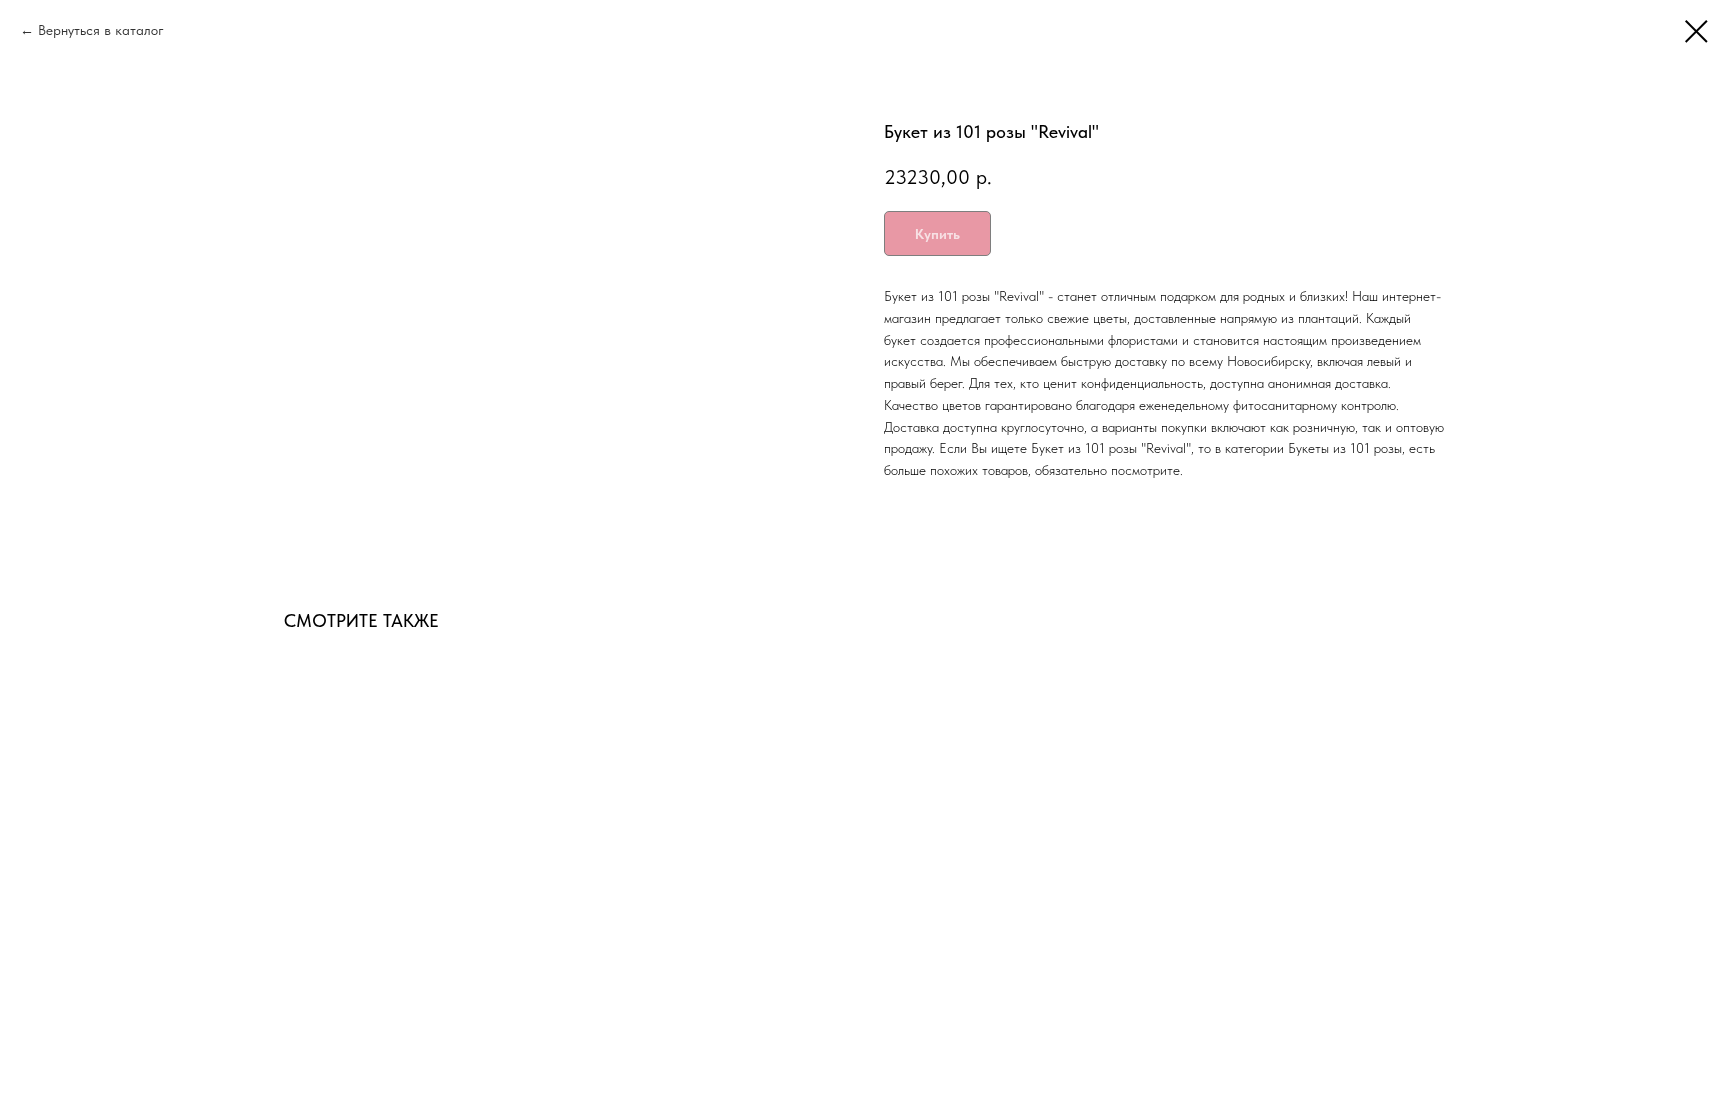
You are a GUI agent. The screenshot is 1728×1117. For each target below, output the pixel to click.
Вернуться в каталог (101, 30)
